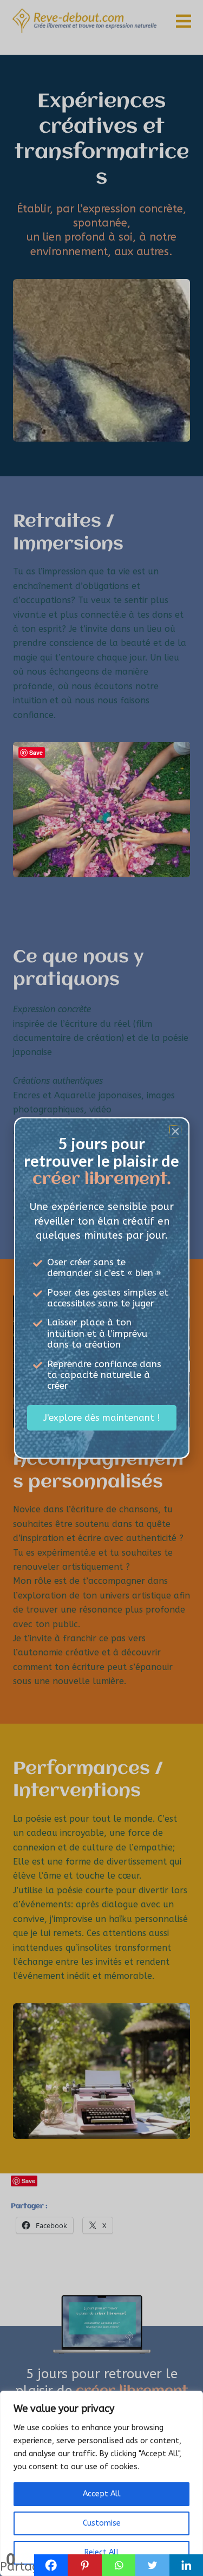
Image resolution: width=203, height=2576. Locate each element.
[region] (101, 2483)
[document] (101, 1288)
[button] (175, 1131)
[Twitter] (152, 2565)
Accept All (102, 2494)
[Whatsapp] (119, 2565)
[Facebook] (51, 2565)
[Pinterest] (85, 2565)
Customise (102, 2523)
